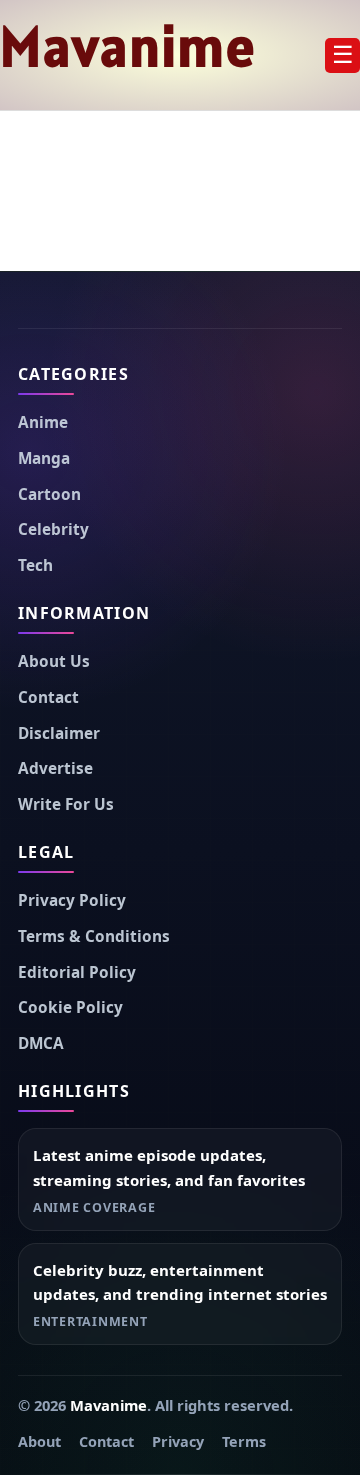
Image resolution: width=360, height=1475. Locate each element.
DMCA (41, 1043)
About (39, 1441)
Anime (43, 422)
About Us (54, 661)
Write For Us (66, 804)
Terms (244, 1441)
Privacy (178, 1441)
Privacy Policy (72, 900)
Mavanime (128, 46)
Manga (44, 458)
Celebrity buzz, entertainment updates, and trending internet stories (180, 1282)
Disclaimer (59, 733)
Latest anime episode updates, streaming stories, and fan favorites (169, 1167)
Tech (35, 565)
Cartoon (49, 494)
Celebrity (53, 529)
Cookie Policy (70, 1007)
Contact (48, 697)
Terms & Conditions (94, 936)
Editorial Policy (77, 972)
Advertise (55, 768)
